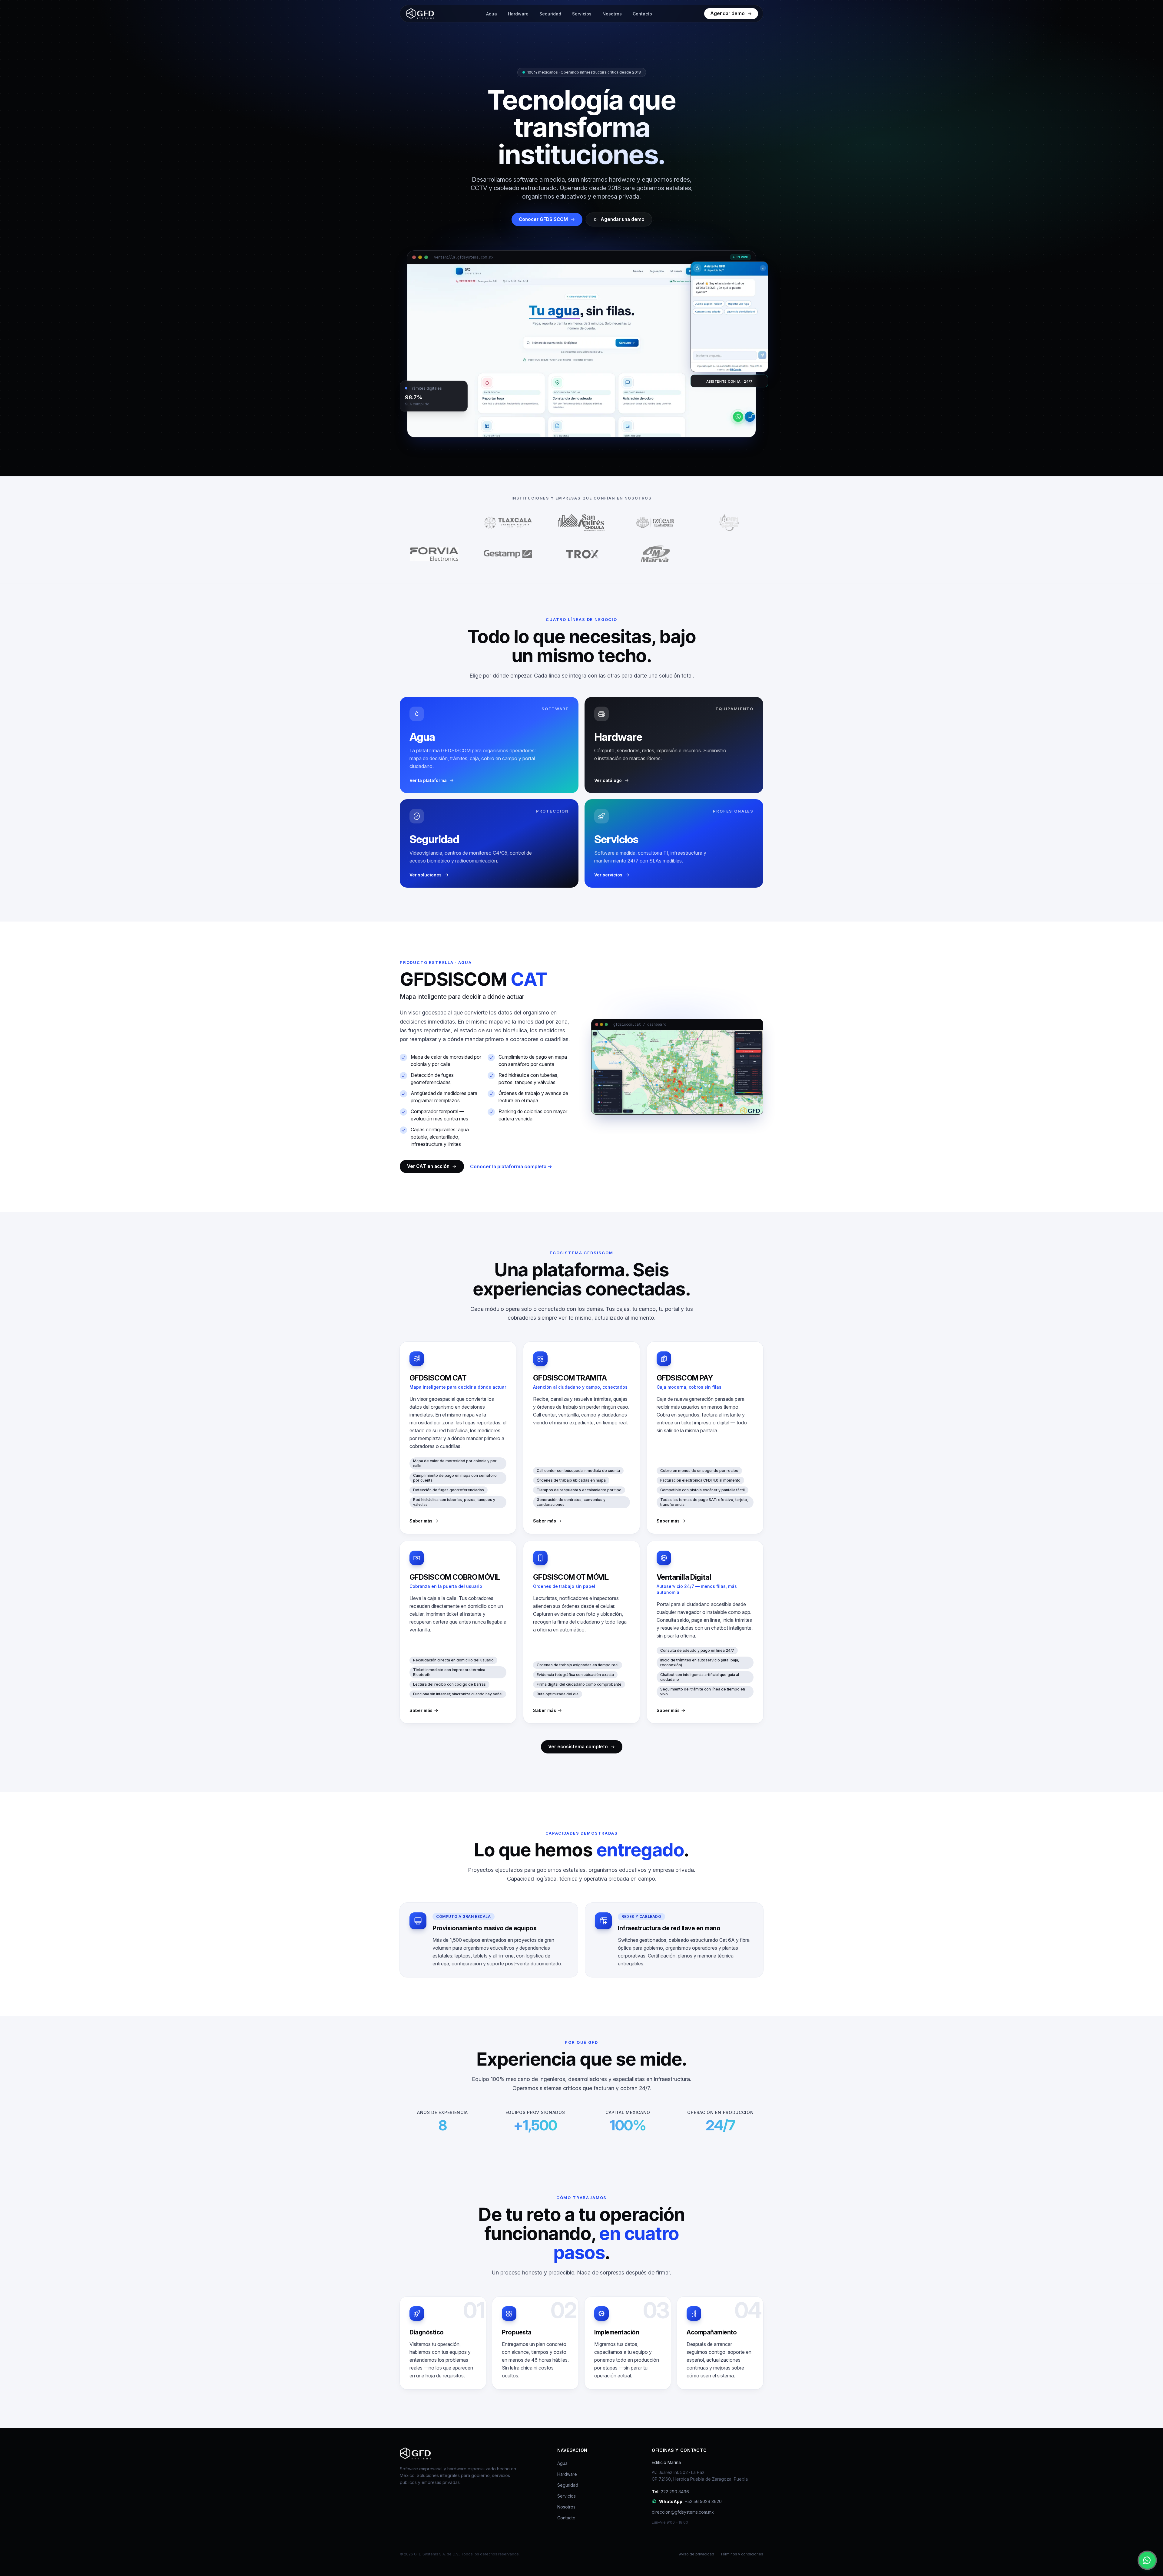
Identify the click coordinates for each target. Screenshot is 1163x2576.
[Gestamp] (508, 554)
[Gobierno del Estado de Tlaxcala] (508, 523)
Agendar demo (727, 13)
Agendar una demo (623, 219)
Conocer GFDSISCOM (543, 219)
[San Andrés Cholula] (581, 523)
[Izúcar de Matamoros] (655, 523)
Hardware (518, 14)
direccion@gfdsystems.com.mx (683, 2512)
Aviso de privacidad (697, 2554)
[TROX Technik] (581, 554)
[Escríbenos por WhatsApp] (1147, 2560)
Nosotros (612, 14)
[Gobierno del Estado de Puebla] (434, 523)
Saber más (421, 1521)
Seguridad (550, 14)
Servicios (582, 14)
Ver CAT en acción (428, 1166)
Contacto (642, 14)
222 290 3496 (670, 2492)
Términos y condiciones (742, 2554)
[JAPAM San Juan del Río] (729, 523)
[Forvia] (434, 554)
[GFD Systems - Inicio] (420, 14)
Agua (492, 14)
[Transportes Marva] (655, 554)
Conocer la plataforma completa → (511, 1166)
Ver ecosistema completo (578, 1747)
